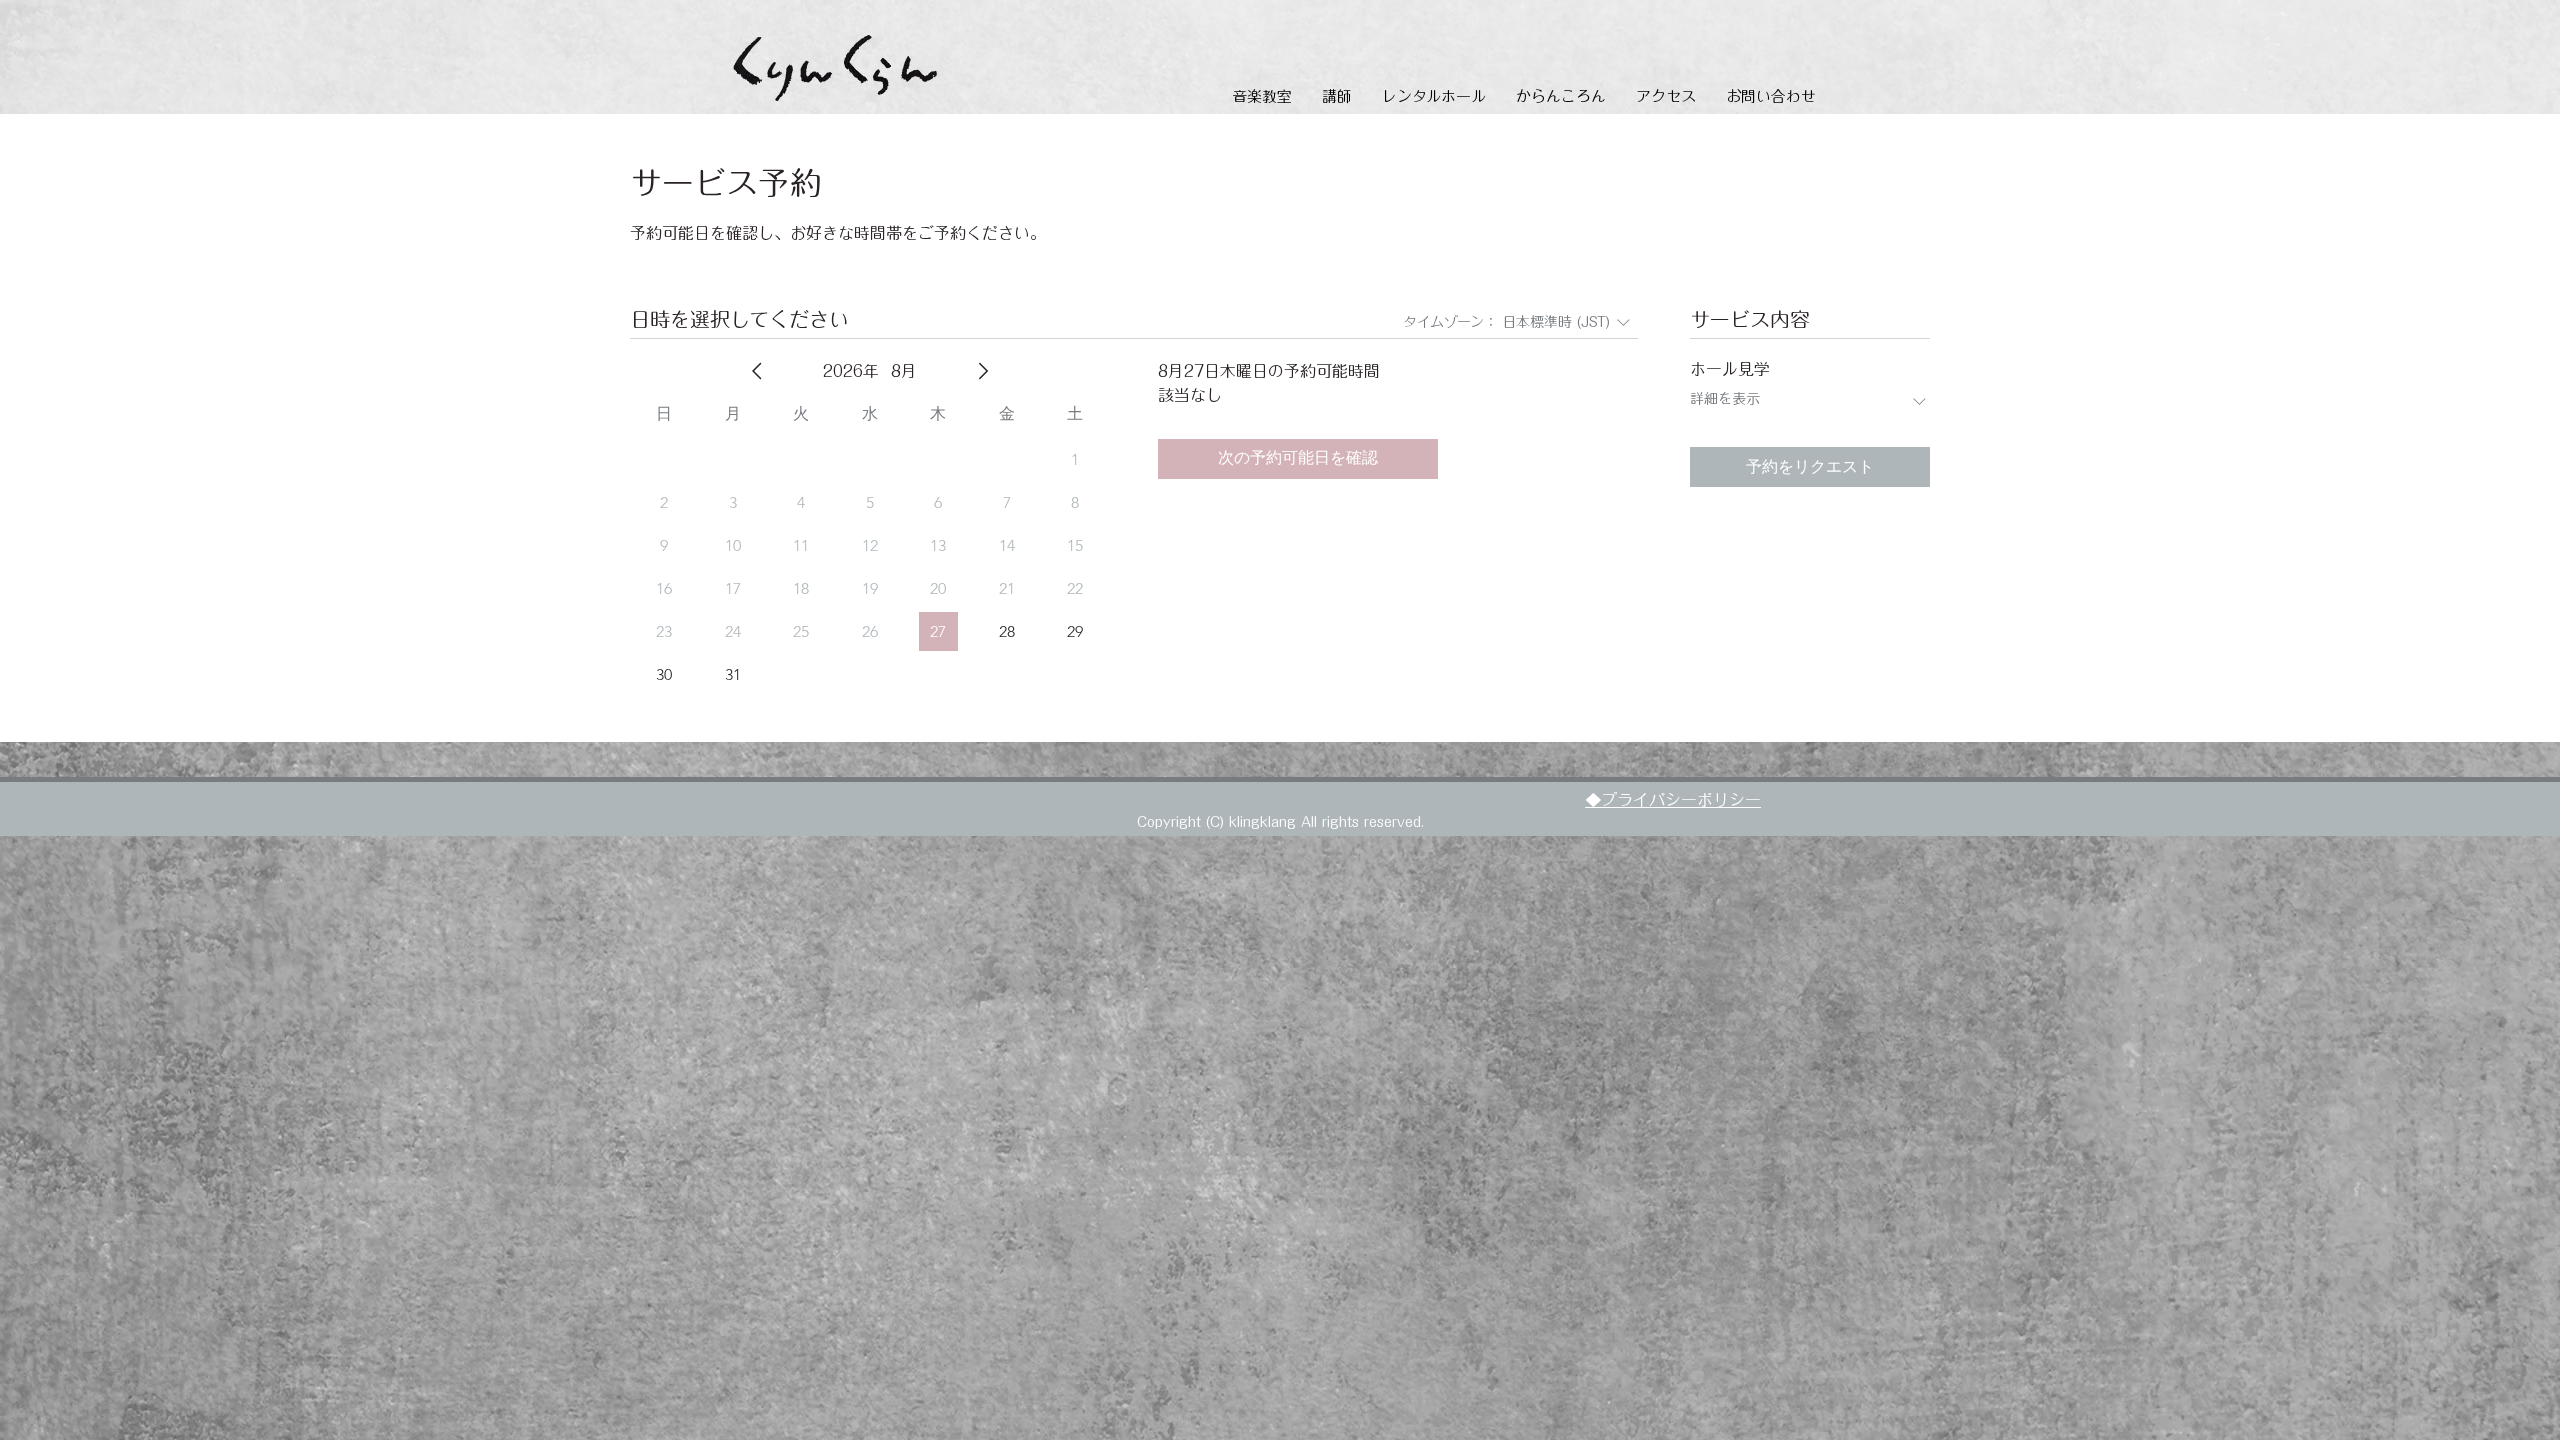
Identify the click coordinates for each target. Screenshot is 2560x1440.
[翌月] (983, 371)
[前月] (757, 371)
